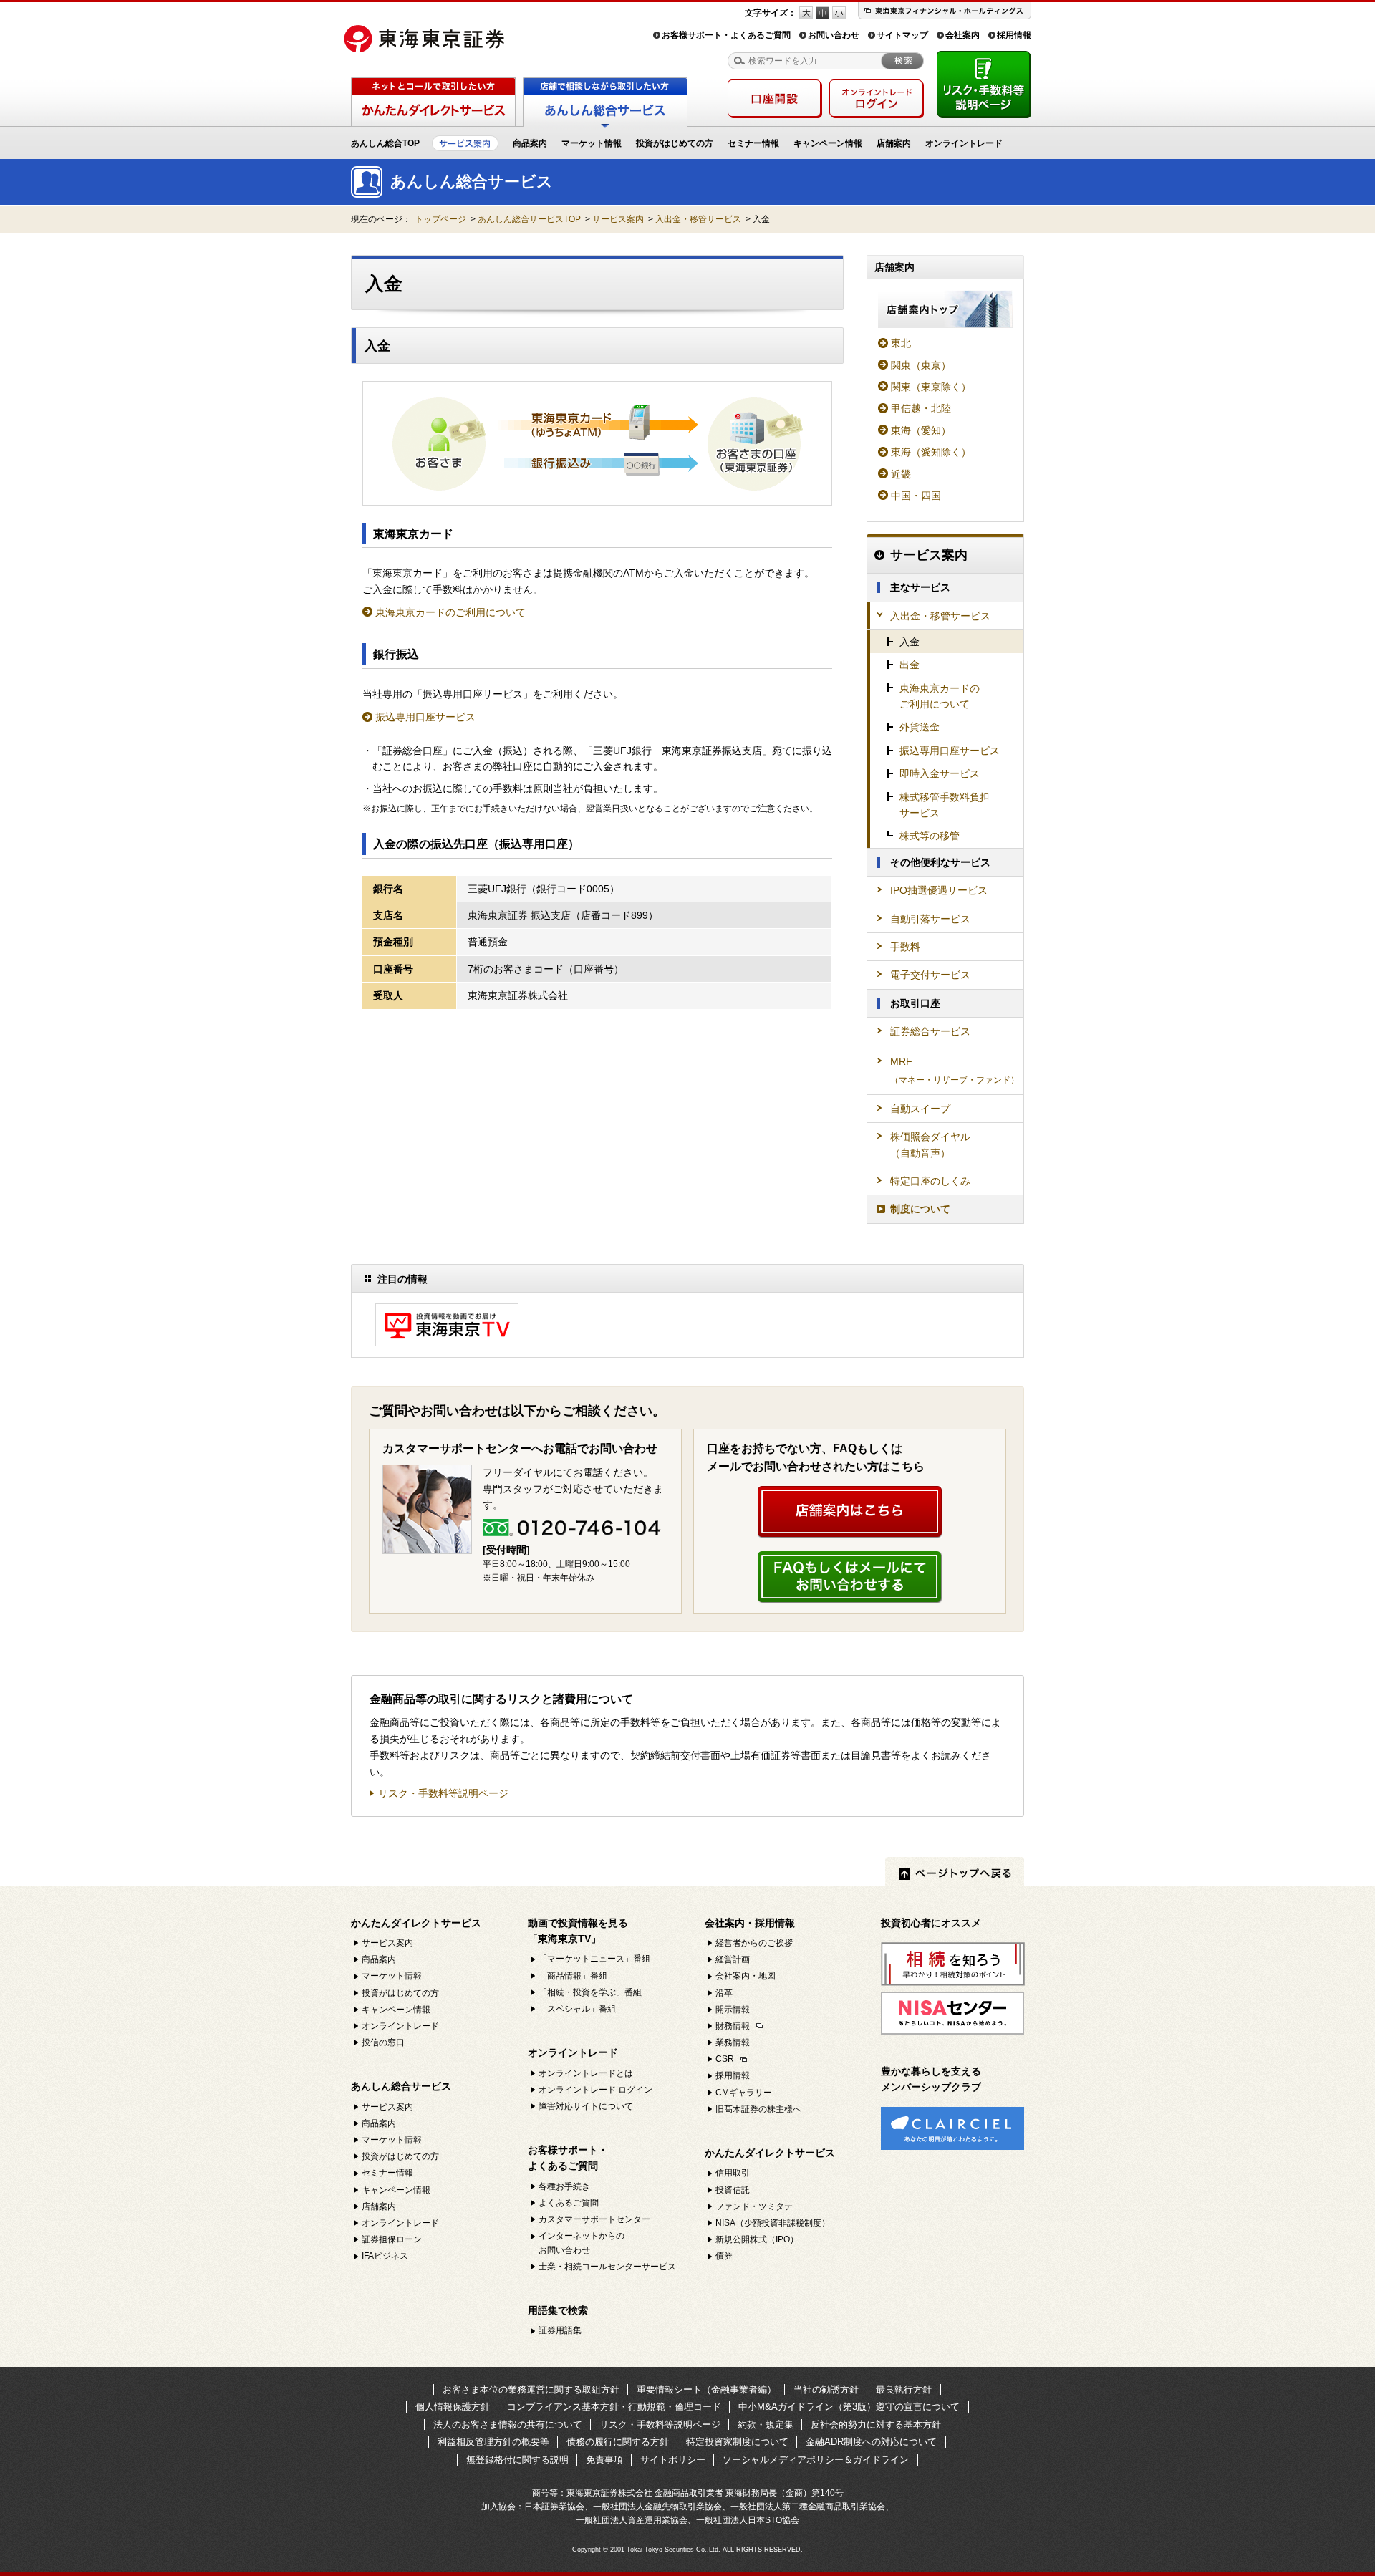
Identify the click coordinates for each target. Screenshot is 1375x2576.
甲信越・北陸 (921, 408)
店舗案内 (894, 143)
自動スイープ (920, 1109)
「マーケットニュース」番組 (594, 1959)
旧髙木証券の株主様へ (758, 2109)
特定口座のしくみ (930, 1181)
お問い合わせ (834, 35)
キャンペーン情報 (828, 143)
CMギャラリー (744, 2093)
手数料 (905, 947)
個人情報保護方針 (453, 2407)
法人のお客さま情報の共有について (508, 2425)
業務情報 (733, 2042)
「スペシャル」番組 (577, 2009)
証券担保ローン (392, 2239)
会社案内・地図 (746, 1976)
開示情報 (733, 2010)
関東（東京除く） (931, 387)
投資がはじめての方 (675, 143)
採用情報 (1014, 35)
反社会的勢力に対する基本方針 (876, 2425)
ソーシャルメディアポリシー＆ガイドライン (816, 2460)
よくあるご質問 (569, 2203)
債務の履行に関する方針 (618, 2442)
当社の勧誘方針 (826, 2389)
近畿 (901, 474)
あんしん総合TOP (385, 143)
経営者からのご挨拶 (754, 1943)
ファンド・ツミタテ (754, 2206)
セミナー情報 (753, 143)
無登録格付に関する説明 (517, 2460)
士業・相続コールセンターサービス (607, 2267)
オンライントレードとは (586, 2073)
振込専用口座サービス (425, 717)
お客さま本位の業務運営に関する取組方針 (531, 2389)
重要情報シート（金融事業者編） (706, 2389)
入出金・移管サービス (698, 219)
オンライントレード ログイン (595, 2090)
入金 (910, 642)
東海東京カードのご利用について (450, 612)
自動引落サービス (930, 919)
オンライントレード (964, 143)
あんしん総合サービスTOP (529, 219)
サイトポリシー (673, 2460)
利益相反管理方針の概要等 (493, 2442)
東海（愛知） (921, 430)
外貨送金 (920, 727)
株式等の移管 (930, 836)
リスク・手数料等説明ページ (443, 1794)
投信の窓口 (383, 2042)
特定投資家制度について (737, 2442)
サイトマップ (902, 35)
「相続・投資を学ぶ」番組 (590, 1992)
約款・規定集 (766, 2425)
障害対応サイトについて (586, 2106)
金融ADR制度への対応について (871, 2442)
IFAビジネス (385, 2256)
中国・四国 (916, 496)
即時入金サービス (940, 773)
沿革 (724, 1993)
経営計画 (733, 1959)
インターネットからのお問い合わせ (582, 2243)
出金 (910, 665)
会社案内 (962, 35)
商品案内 (530, 143)
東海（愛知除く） (931, 452)
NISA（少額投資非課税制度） (773, 2223)
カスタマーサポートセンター (594, 2219)
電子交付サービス (930, 975)
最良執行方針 (904, 2389)
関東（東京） (921, 365)
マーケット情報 (592, 143)
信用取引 (733, 2173)
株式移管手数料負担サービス (945, 805)
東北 (901, 343)
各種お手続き (564, 2186)
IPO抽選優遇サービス (939, 890)
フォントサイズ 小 (839, 13)
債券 (724, 2256)
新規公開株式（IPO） (757, 2239)
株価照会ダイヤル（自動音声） (930, 1144)
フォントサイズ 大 (806, 13)
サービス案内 (618, 219)
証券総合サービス (930, 1031)
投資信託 (733, 2190)
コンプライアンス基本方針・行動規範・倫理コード (614, 2407)
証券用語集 (560, 2330)
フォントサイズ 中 (822, 13)
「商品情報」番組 (573, 1976)
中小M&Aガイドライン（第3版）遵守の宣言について (849, 2407)
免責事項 (604, 2460)
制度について (920, 1209)
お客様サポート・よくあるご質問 (726, 35)
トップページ (440, 219)
